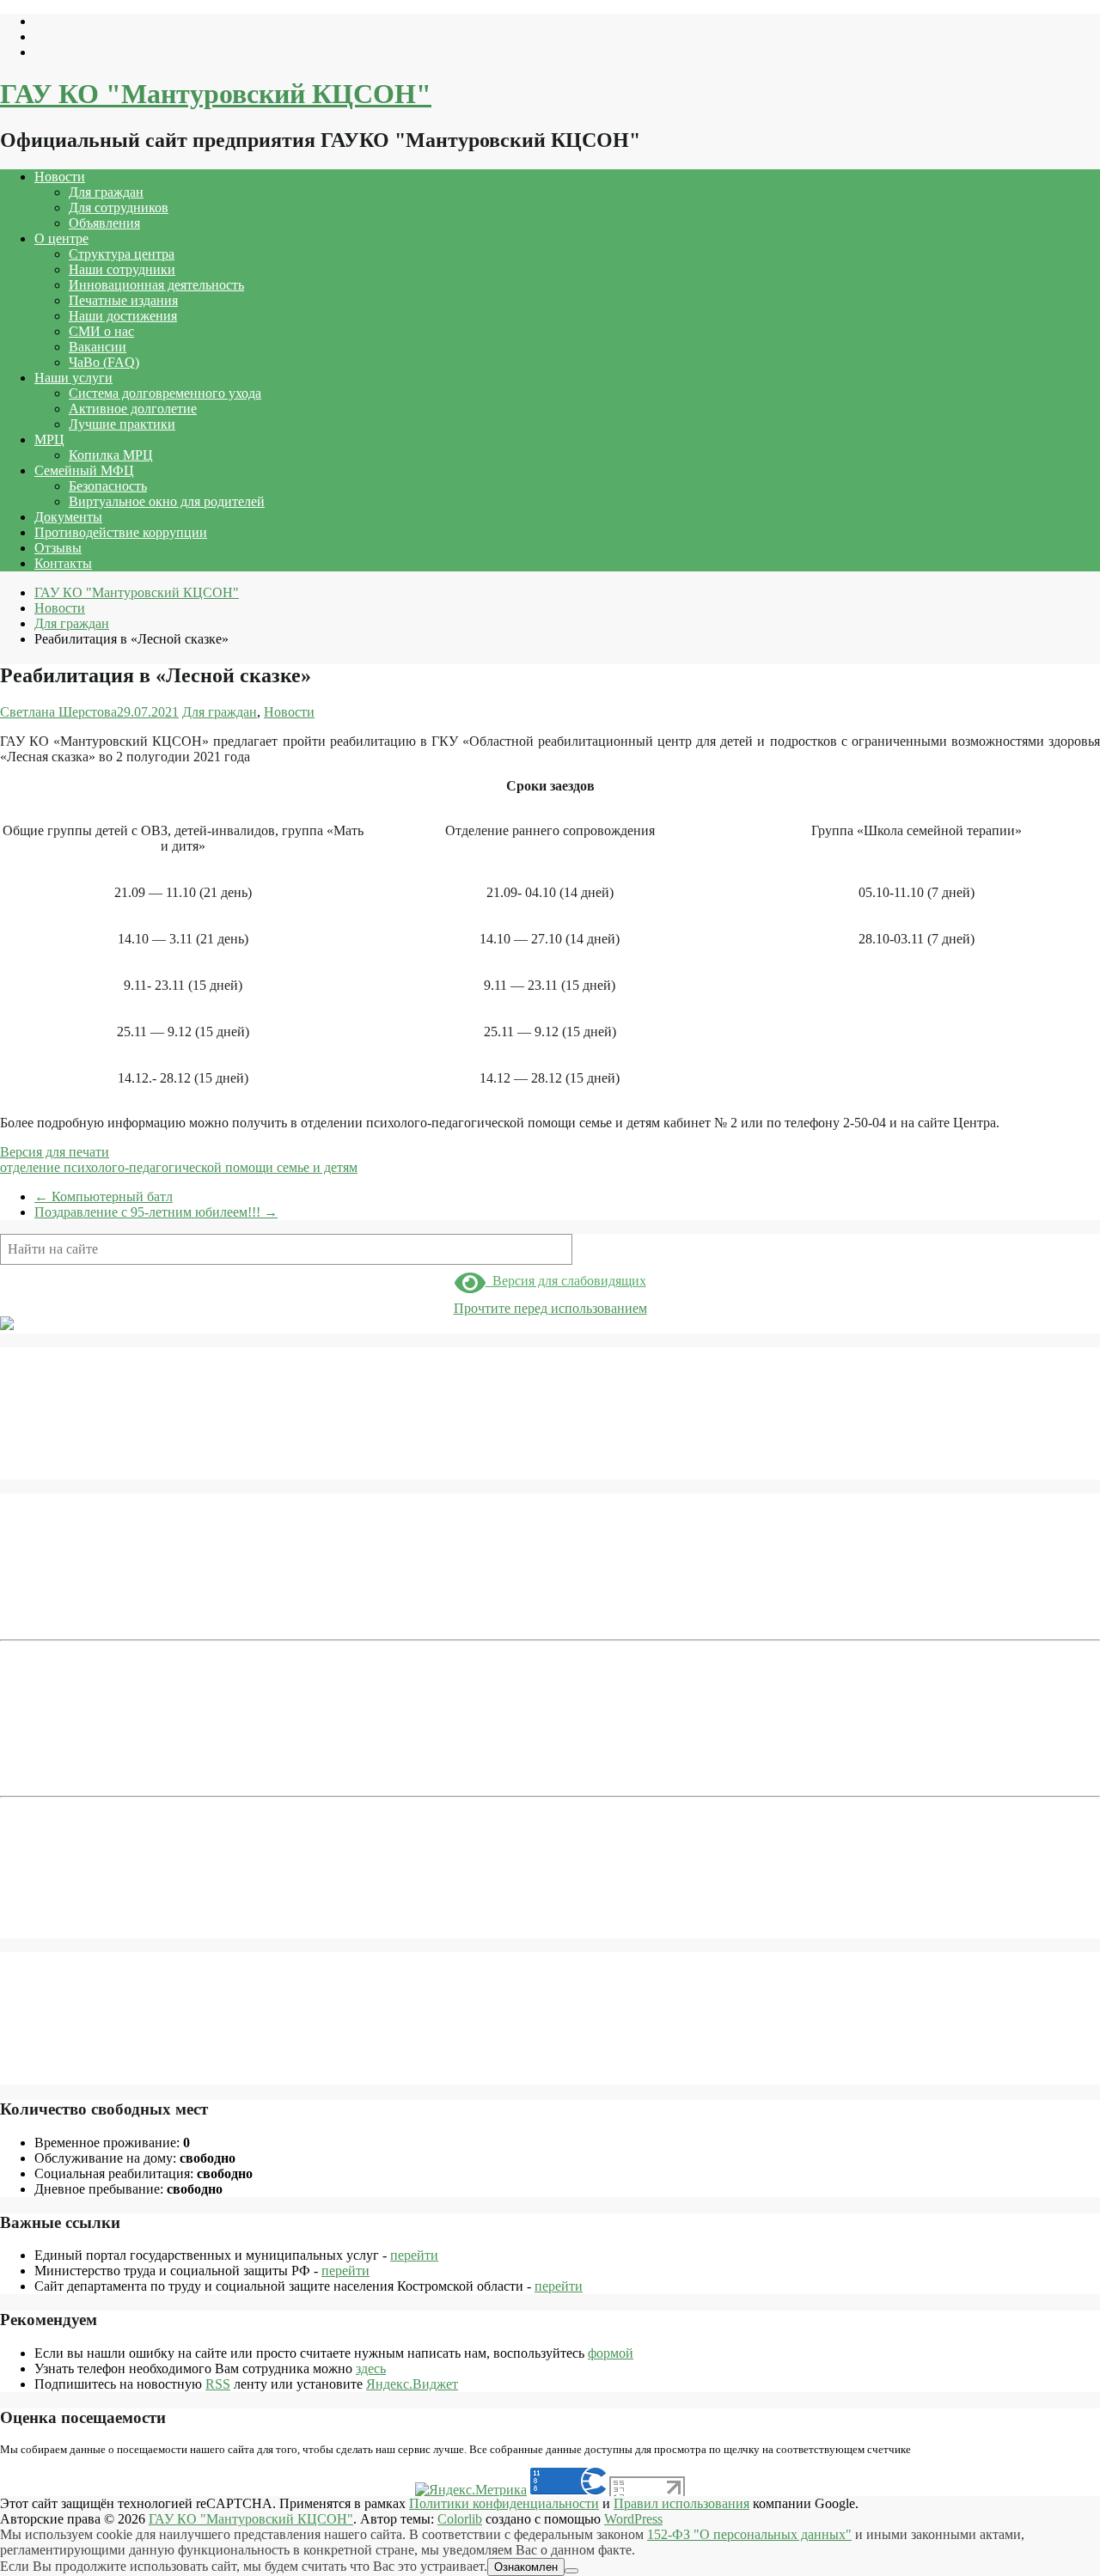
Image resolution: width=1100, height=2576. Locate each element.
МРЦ (49, 440)
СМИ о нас (101, 331)
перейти (414, 2255)
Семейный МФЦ (84, 470)
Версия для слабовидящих (566, 1281)
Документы (68, 517)
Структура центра (122, 254)
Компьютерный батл (104, 1196)
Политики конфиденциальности (504, 2503)
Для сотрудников (119, 208)
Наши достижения (123, 316)
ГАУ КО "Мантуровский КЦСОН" (216, 94)
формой (611, 2353)
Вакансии (98, 347)
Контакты (63, 563)
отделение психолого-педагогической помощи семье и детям (179, 1167)
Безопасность (108, 486)
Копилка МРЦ (111, 455)
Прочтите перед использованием (550, 1308)
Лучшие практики (122, 424)
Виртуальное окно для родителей (167, 501)
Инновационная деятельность (156, 285)
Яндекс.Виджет (412, 2384)
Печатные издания (123, 300)
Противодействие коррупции (121, 532)
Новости (60, 177)
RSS (218, 2384)
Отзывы (58, 548)
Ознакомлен (526, 2567)
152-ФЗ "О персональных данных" (749, 2534)
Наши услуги (73, 378)
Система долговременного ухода (165, 393)
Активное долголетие (133, 409)
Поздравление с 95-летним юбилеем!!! (156, 1212)
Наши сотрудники (122, 269)
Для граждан (106, 192)
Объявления (104, 223)
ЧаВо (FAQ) (104, 362)
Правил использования (681, 2503)
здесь (371, 2368)
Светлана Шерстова (58, 712)
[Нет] (571, 2571)
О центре (61, 238)
